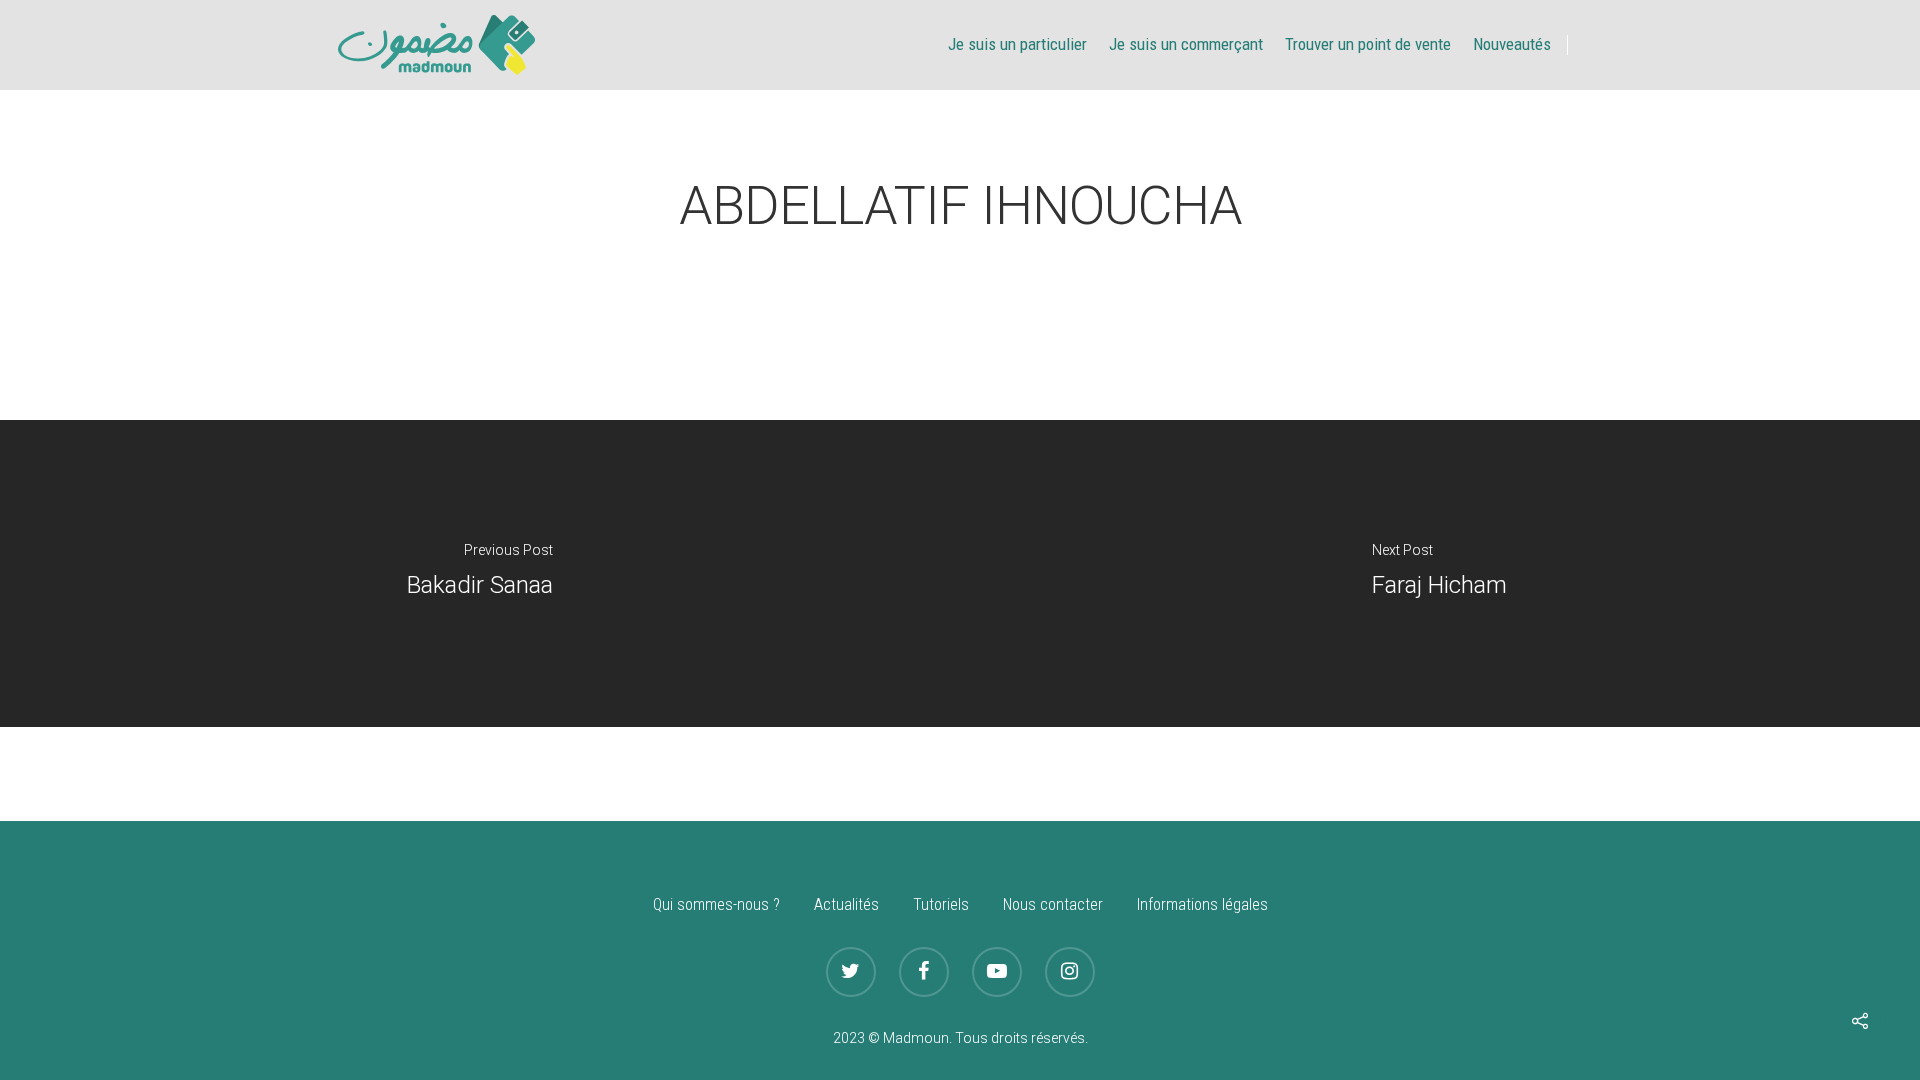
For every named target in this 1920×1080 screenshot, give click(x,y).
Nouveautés (1512, 44)
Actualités (846, 904)
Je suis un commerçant (1186, 44)
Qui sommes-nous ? (716, 904)
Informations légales (1202, 904)
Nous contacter (1053, 904)
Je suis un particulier (1017, 44)
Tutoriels (941, 904)
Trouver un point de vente (1368, 44)
